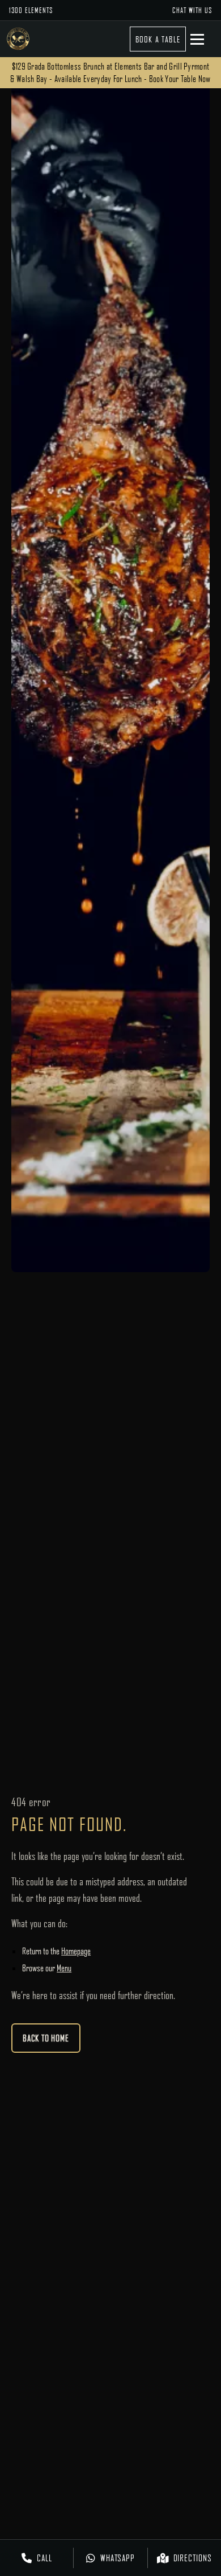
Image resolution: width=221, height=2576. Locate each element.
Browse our (47, 1968)
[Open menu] (203, 39)
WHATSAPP (118, 2558)
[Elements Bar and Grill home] (18, 39)
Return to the (56, 1951)
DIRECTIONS (193, 2558)
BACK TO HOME (46, 2038)
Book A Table (158, 39)
